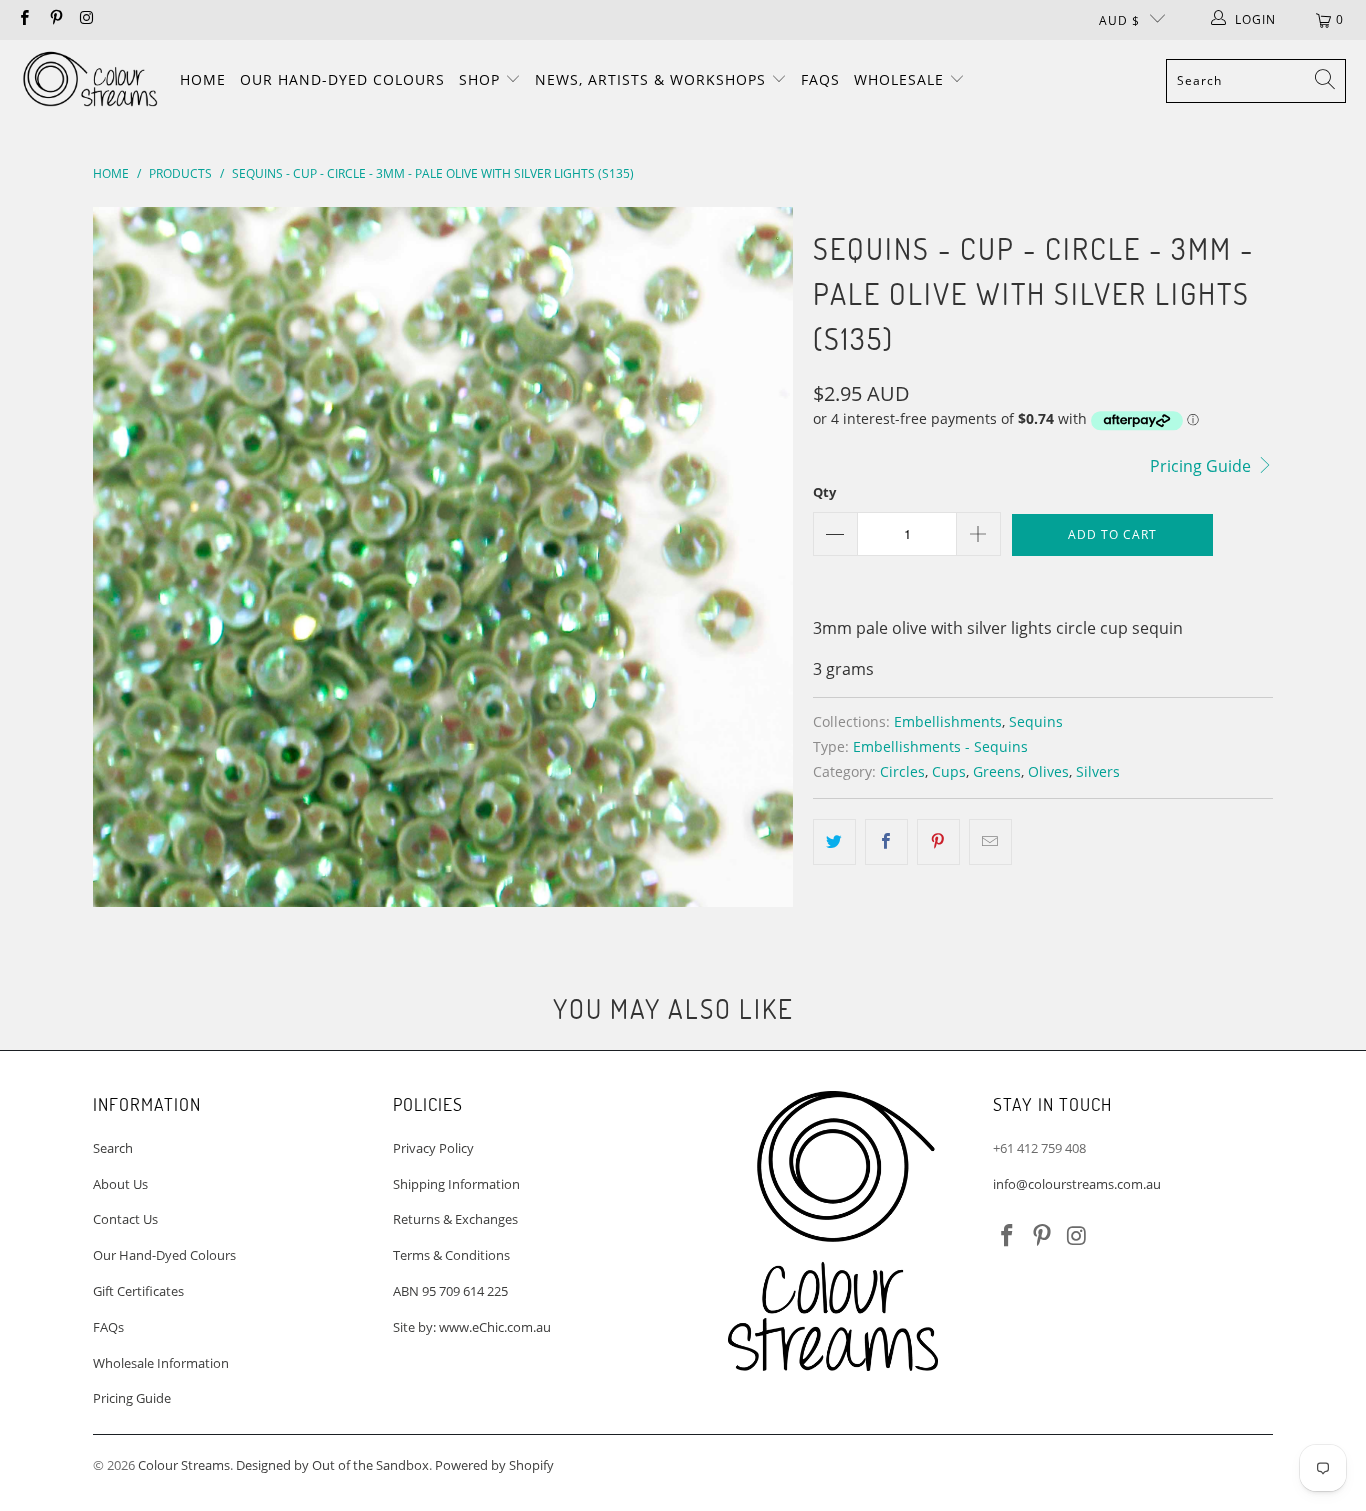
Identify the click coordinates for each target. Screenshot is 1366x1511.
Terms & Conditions (451, 1255)
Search (113, 1148)
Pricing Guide (1202, 466)
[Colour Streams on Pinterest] (54, 19)
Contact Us (125, 1219)
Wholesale (901, 79)
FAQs (820, 79)
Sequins (1036, 721)
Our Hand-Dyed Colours (342, 79)
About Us (120, 1184)
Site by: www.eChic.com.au (472, 1327)
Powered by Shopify (494, 1465)
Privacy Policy (433, 1148)
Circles (902, 771)
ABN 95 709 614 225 (450, 1291)
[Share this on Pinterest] (938, 842)
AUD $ (1119, 20)
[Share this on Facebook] (886, 842)
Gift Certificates (138, 1291)
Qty (824, 492)
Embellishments (948, 721)
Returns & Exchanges (455, 1219)
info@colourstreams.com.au (1077, 1184)
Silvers (1098, 771)
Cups (949, 771)
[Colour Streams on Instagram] (86, 19)
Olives (1048, 771)
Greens (997, 771)
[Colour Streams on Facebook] (23, 19)
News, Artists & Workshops (653, 79)
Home (203, 79)
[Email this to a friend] (990, 842)
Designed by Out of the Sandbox (332, 1465)
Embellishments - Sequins (940, 746)
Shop (482, 79)
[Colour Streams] (90, 80)
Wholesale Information (161, 1363)
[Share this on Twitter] (834, 842)
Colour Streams (184, 1465)
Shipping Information (456, 1184)
